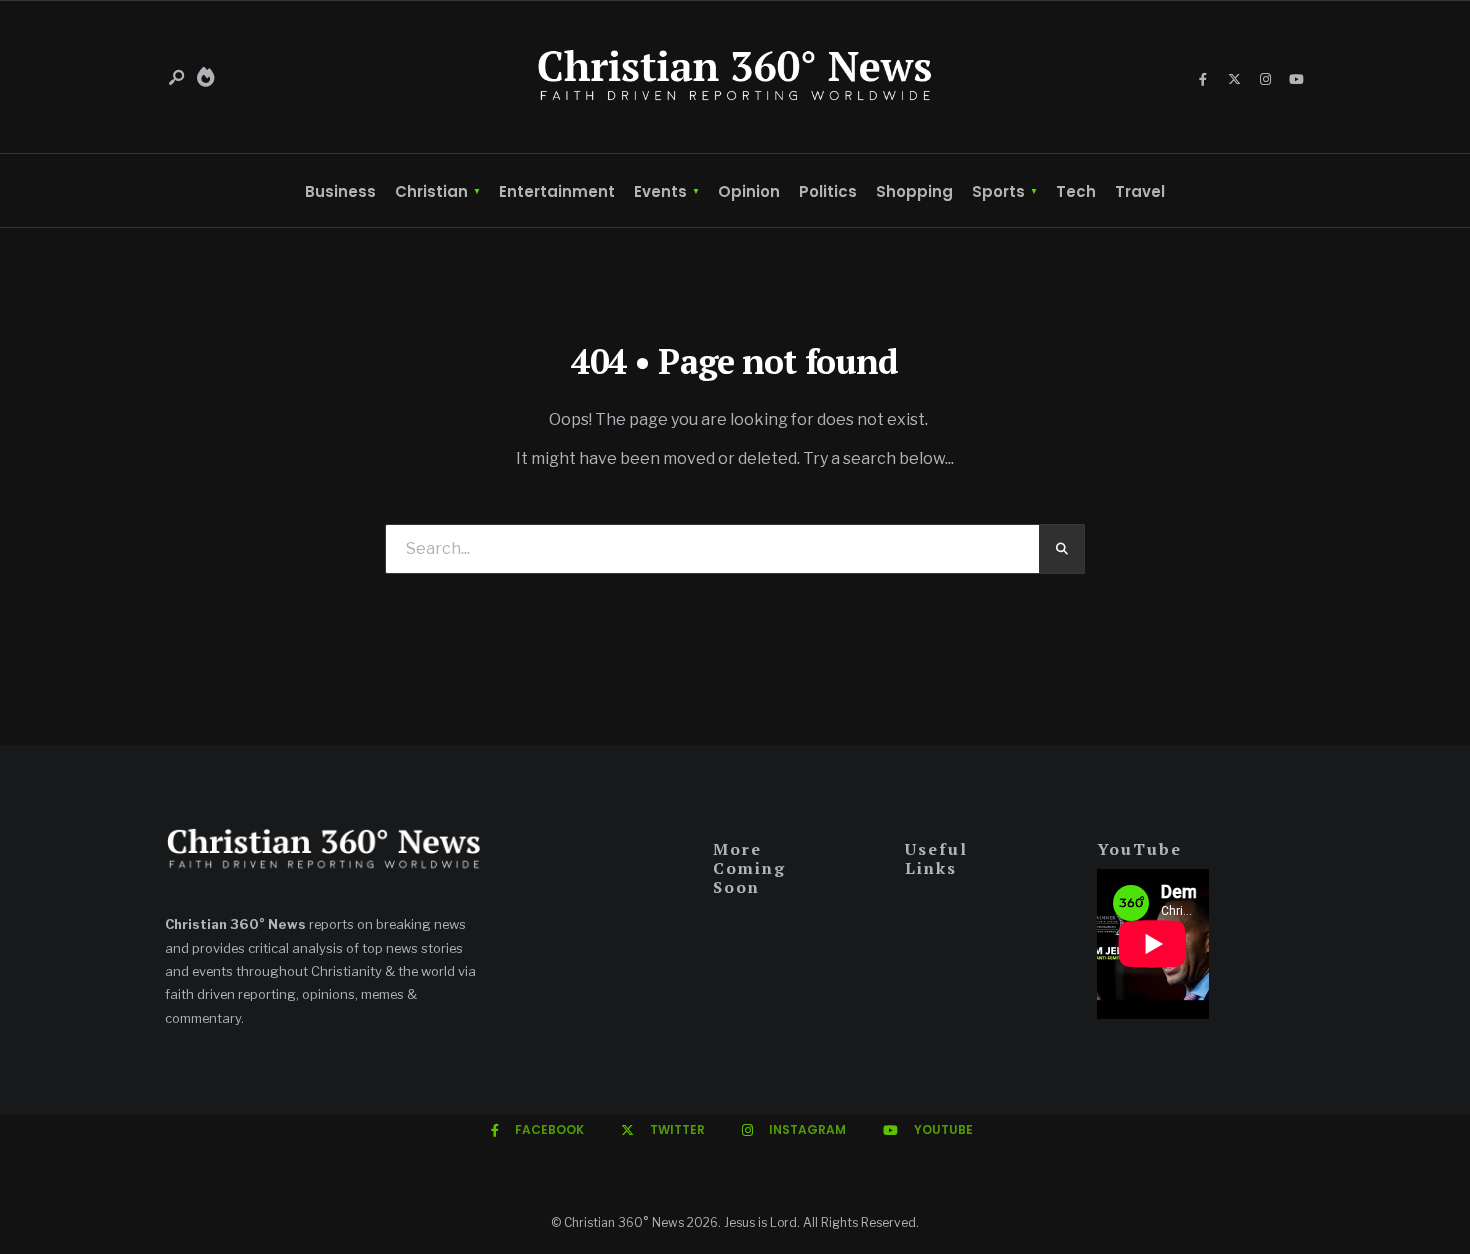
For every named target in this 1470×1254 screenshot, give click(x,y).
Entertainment (557, 191)
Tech (1076, 191)
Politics (828, 191)
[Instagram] (1265, 80)
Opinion (749, 191)
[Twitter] (1234, 80)
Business (340, 191)
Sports (998, 191)
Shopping (914, 191)
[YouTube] (1296, 80)
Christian (431, 191)
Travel (1140, 191)
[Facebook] (1203, 80)
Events (660, 191)
